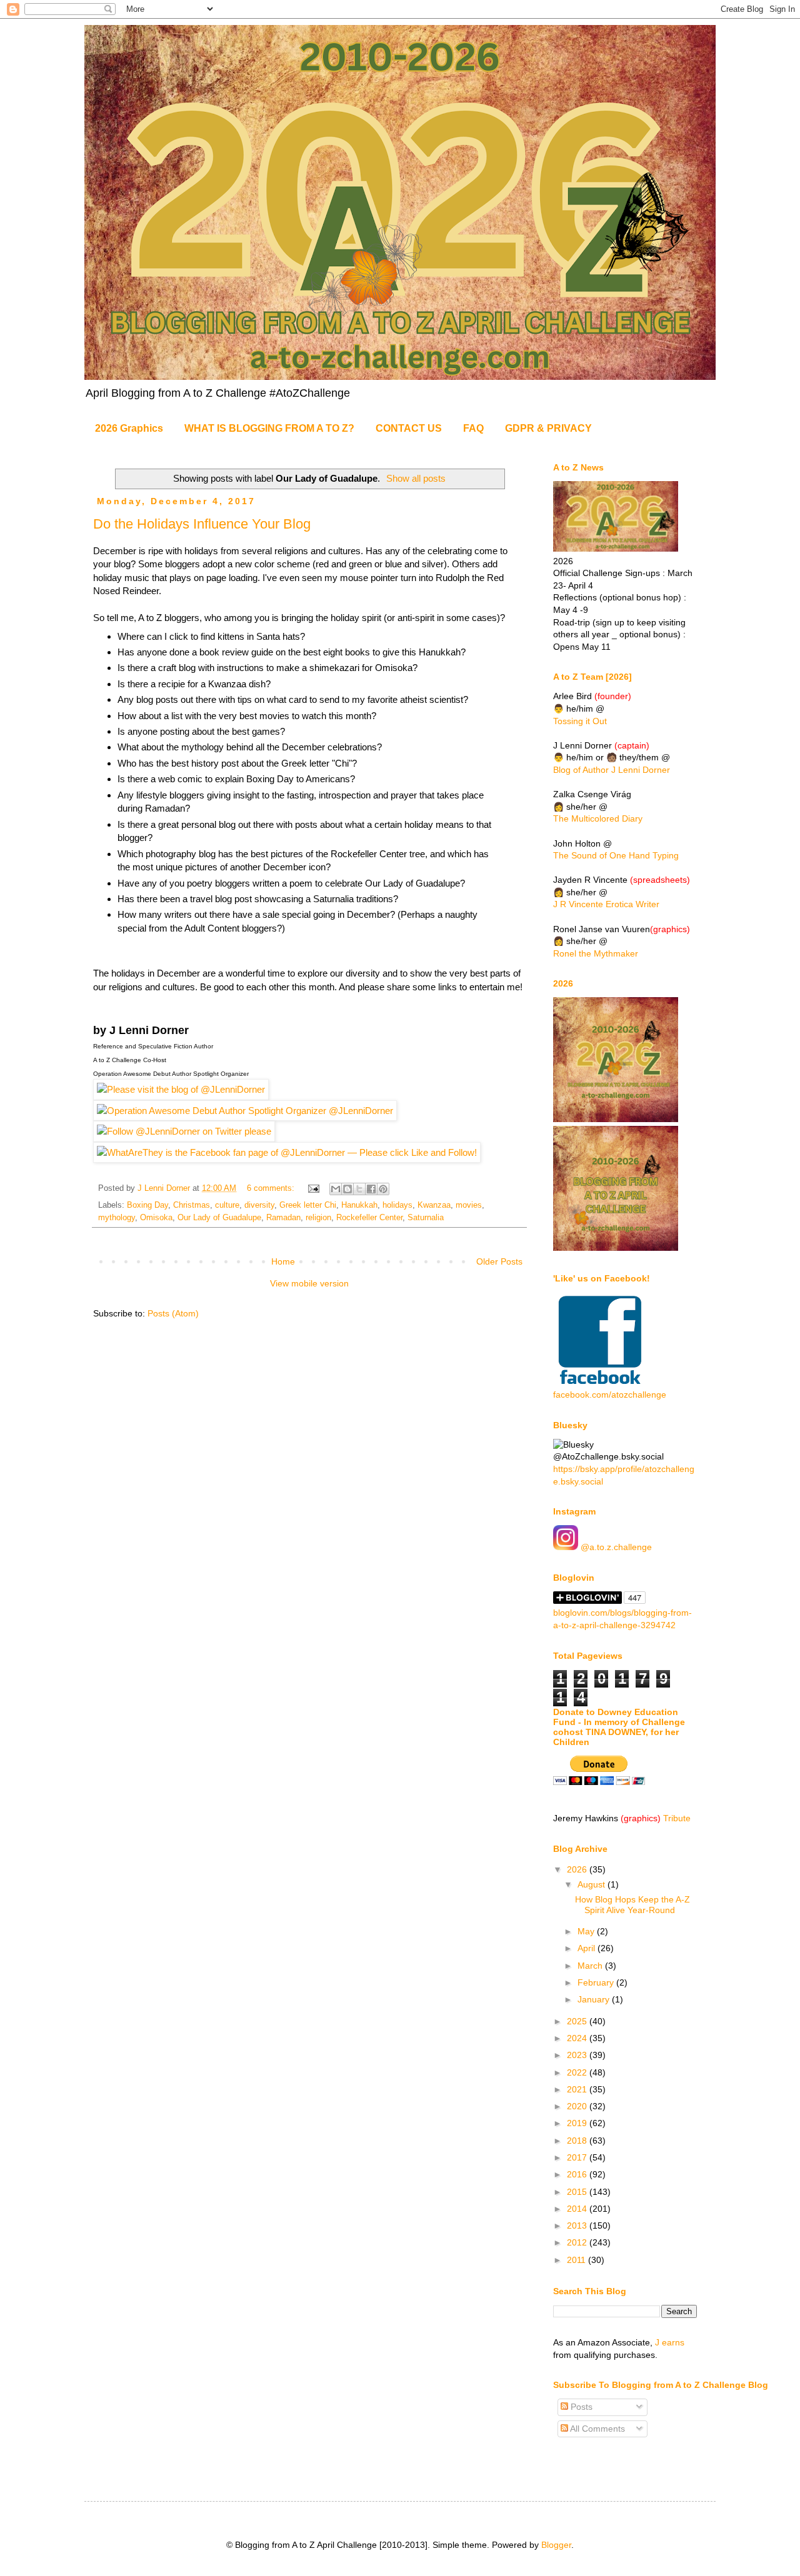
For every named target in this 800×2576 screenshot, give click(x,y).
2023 (578, 2055)
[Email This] (336, 1189)
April (587, 1948)
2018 (578, 2141)
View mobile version (309, 1283)
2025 (578, 2021)
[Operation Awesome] (245, 1111)
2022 (578, 2072)
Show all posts (416, 478)
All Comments (597, 2429)
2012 (578, 2242)
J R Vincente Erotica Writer (606, 904)
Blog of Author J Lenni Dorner (612, 770)
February (597, 1982)
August (592, 1884)
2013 (578, 2225)
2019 (578, 2123)
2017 (578, 2157)
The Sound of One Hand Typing (616, 855)
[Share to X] (359, 1189)
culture (227, 1205)
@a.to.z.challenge (615, 1547)
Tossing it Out (580, 721)
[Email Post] (313, 1188)
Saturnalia (426, 1218)
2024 (578, 2038)
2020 (578, 2106)
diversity (259, 1205)
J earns (670, 2342)
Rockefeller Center (369, 1218)
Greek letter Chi (308, 1205)
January (595, 1999)
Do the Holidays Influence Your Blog (202, 524)
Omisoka (156, 1218)
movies (469, 1205)
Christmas (192, 1205)
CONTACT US (409, 428)
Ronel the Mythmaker (596, 953)
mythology (117, 1218)
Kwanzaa (434, 1205)
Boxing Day (147, 1205)
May (587, 1931)
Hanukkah (359, 1205)
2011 (577, 2260)
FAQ (473, 428)
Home (283, 1261)
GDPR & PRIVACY (548, 428)
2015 (578, 2192)
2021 (578, 2089)
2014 (578, 2209)
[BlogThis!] (347, 1189)
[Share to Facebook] (371, 1189)
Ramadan (283, 1218)
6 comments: (272, 1188)
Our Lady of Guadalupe (219, 1218)
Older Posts (499, 1261)
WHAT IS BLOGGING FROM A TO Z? (269, 428)
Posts (580, 2407)
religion (318, 1218)
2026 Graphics (129, 428)
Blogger (556, 2545)
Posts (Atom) (173, 1313)
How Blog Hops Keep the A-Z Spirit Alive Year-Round (632, 1905)
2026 (578, 1869)
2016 (578, 2174)
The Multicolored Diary (598, 818)
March (591, 1966)
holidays (397, 1205)
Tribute (677, 1818)
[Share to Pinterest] (383, 1189)
